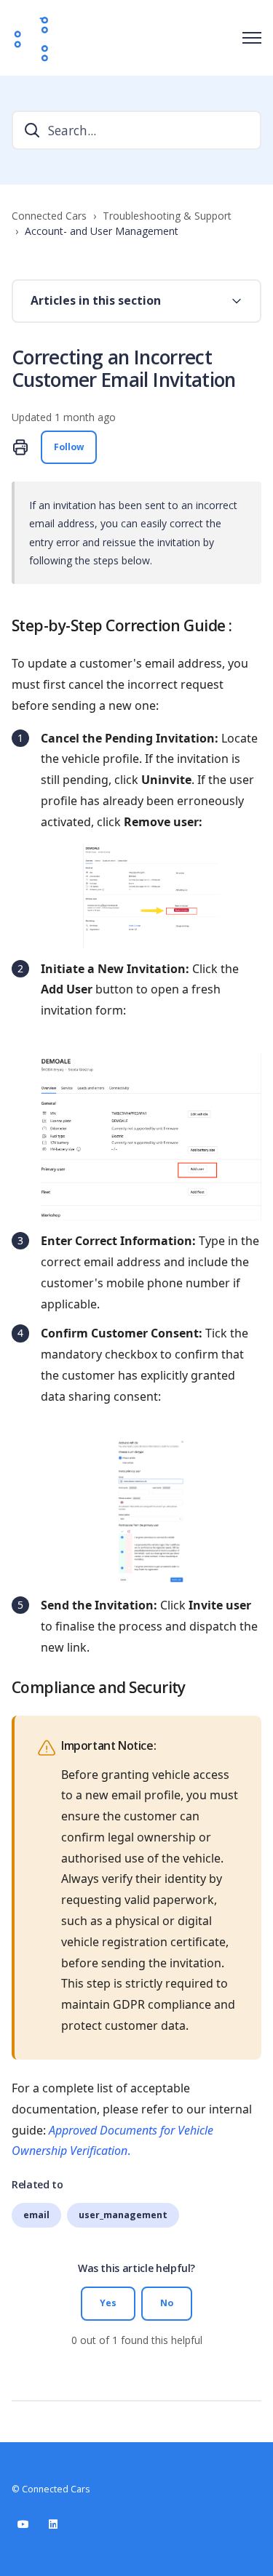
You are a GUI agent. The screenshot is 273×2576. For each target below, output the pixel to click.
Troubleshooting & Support (167, 216)
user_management (123, 2215)
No (167, 2303)
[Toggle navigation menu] (252, 38)
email (36, 2215)
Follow (69, 447)
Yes (108, 2303)
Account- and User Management (102, 231)
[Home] (32, 38)
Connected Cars (49, 216)
